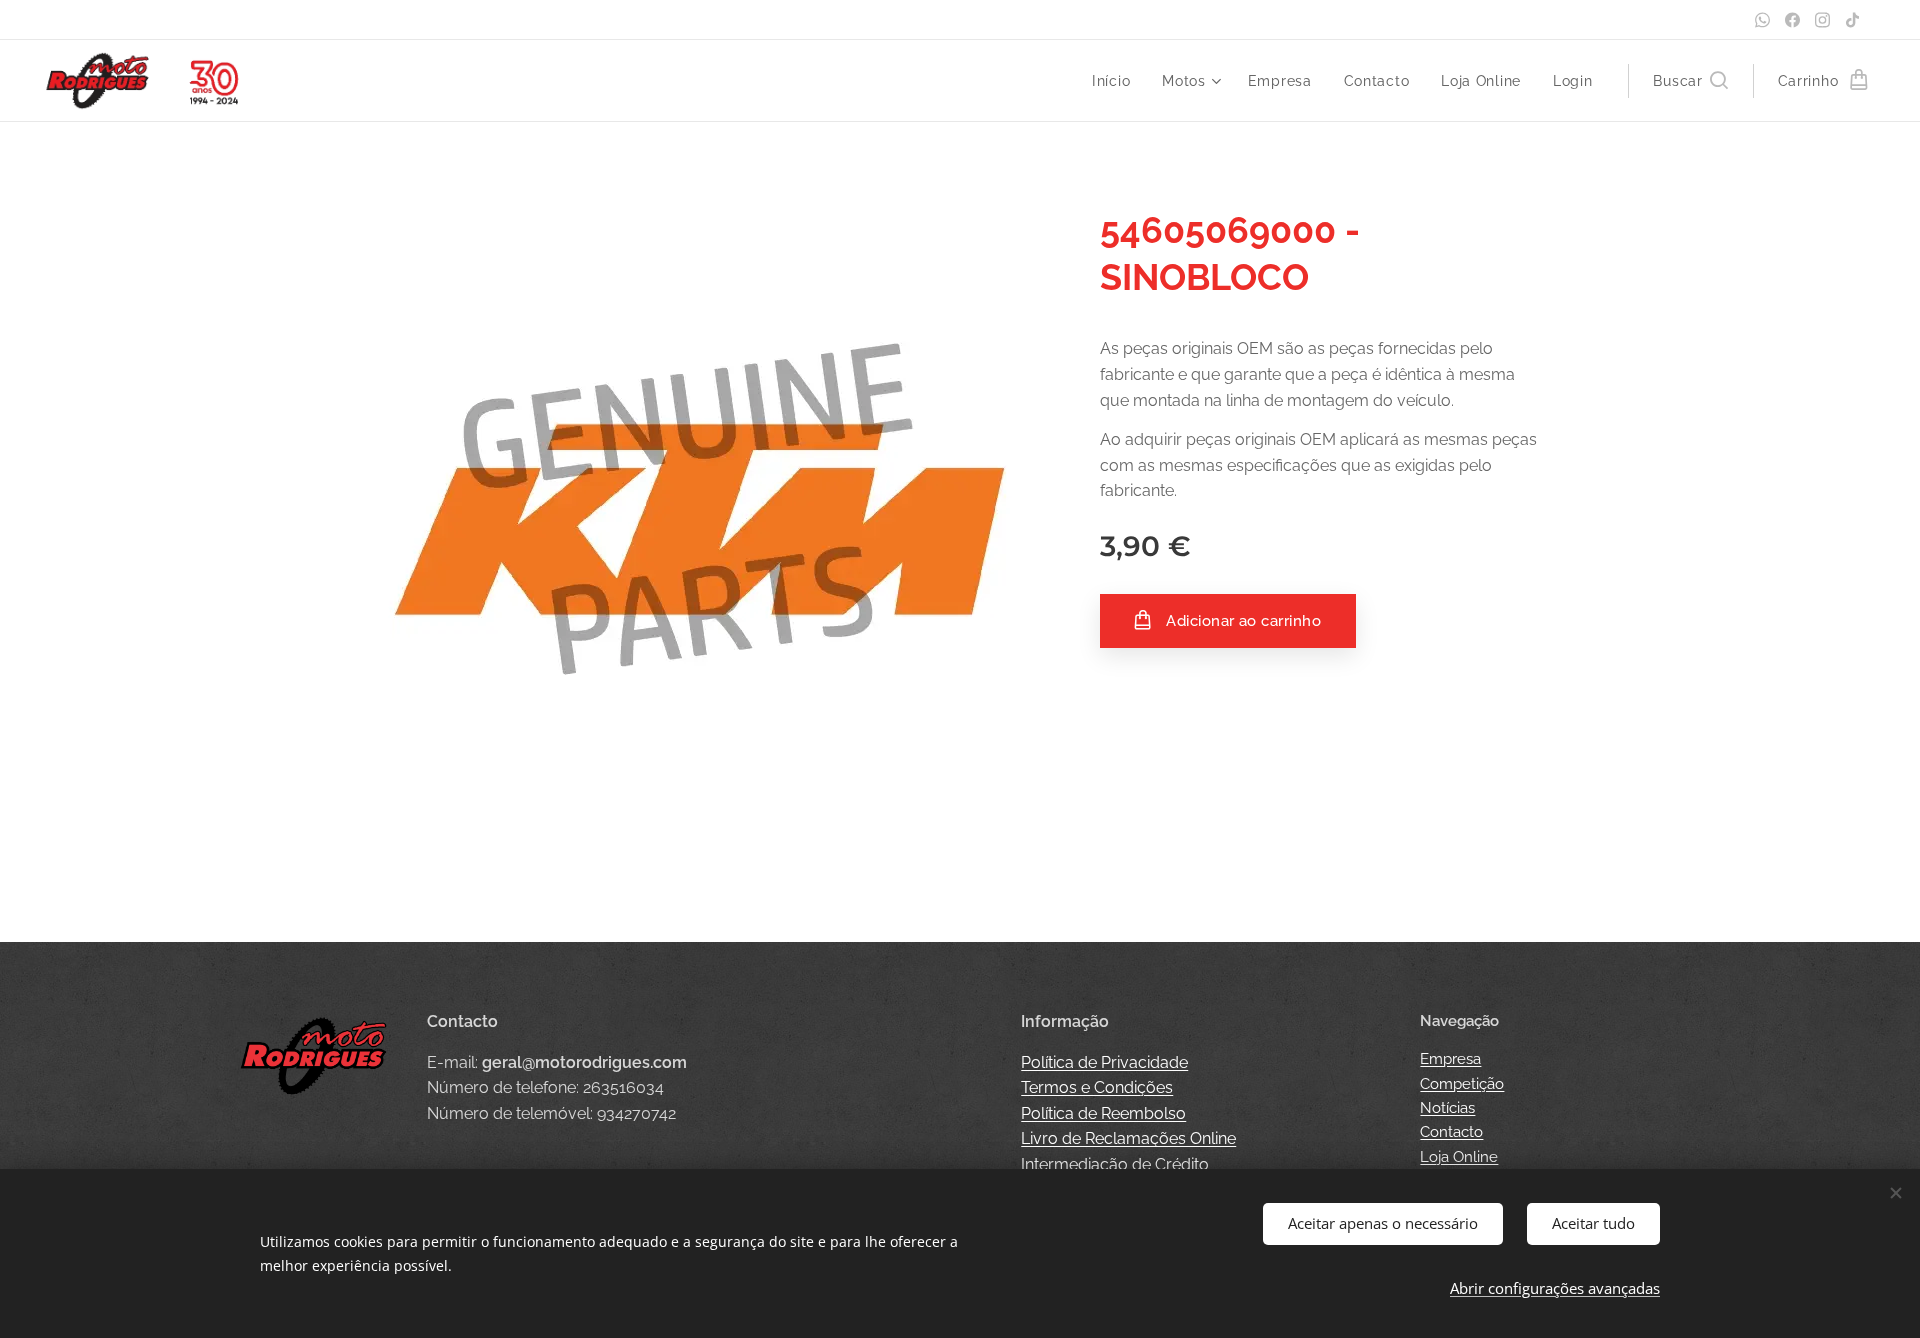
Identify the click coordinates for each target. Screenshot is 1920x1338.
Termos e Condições (1097, 1087)
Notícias (1447, 1108)
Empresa (1450, 1059)
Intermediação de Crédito (1115, 1164)
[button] (1690, 81)
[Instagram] (1822, 20)
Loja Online (1459, 1157)
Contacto (1451, 1132)
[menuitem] (1116, 81)
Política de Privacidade (1104, 1062)
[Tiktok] (1852, 20)
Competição (1462, 1084)
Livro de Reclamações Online (1128, 1138)
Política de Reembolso (1103, 1113)
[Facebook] (1792, 20)
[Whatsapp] (1762, 20)
